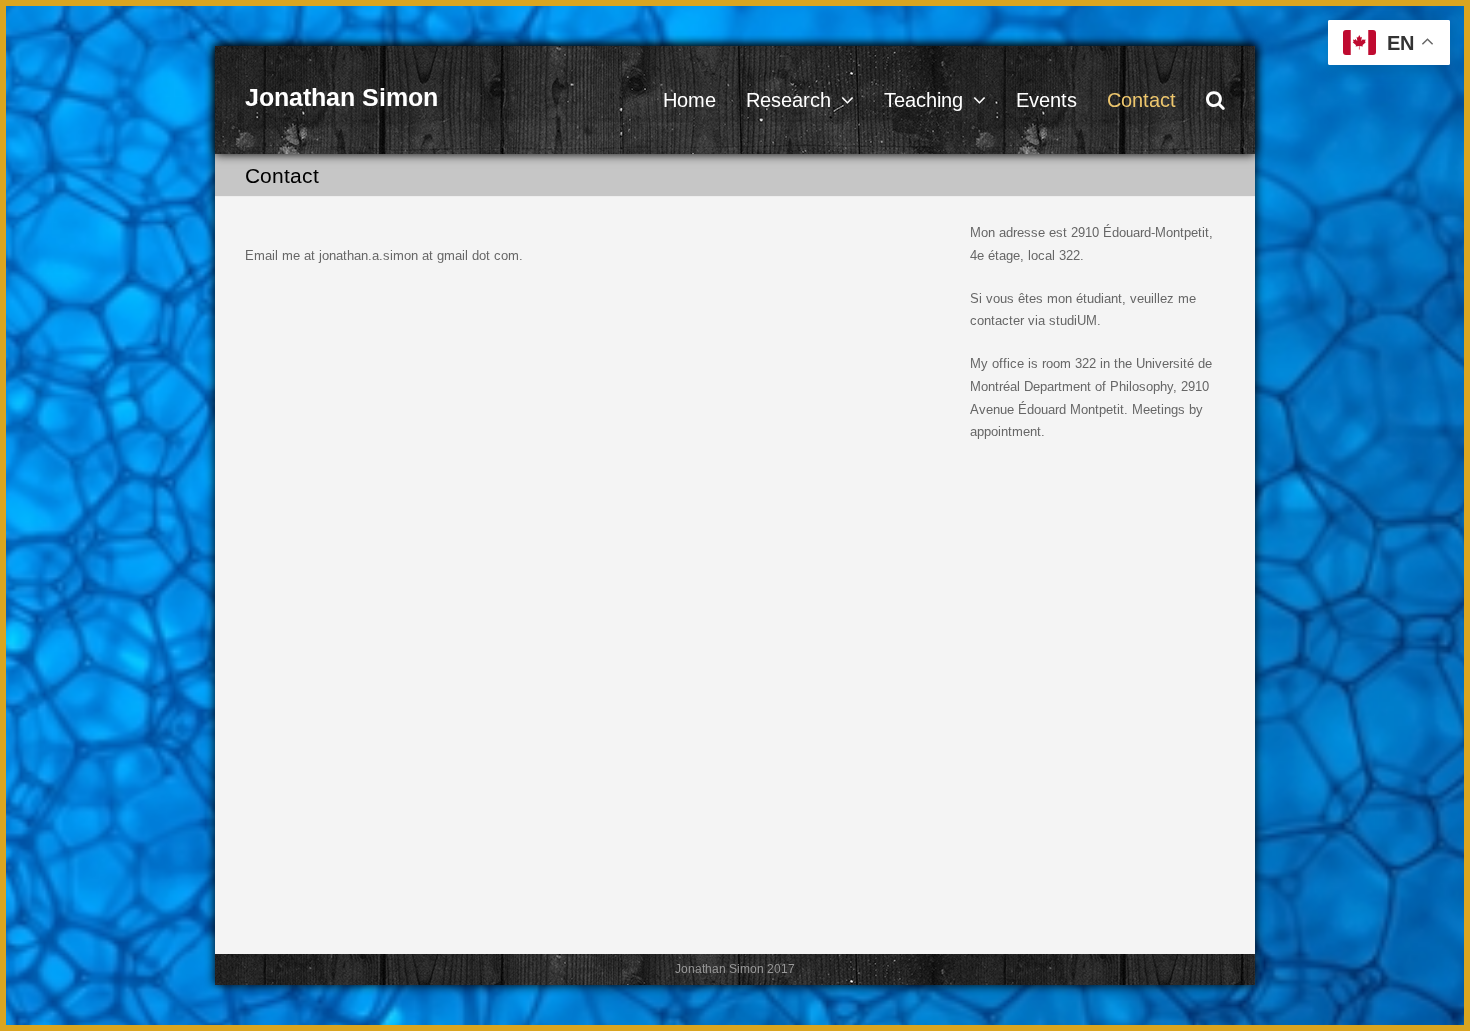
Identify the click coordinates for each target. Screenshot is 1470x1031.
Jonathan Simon (341, 97)
